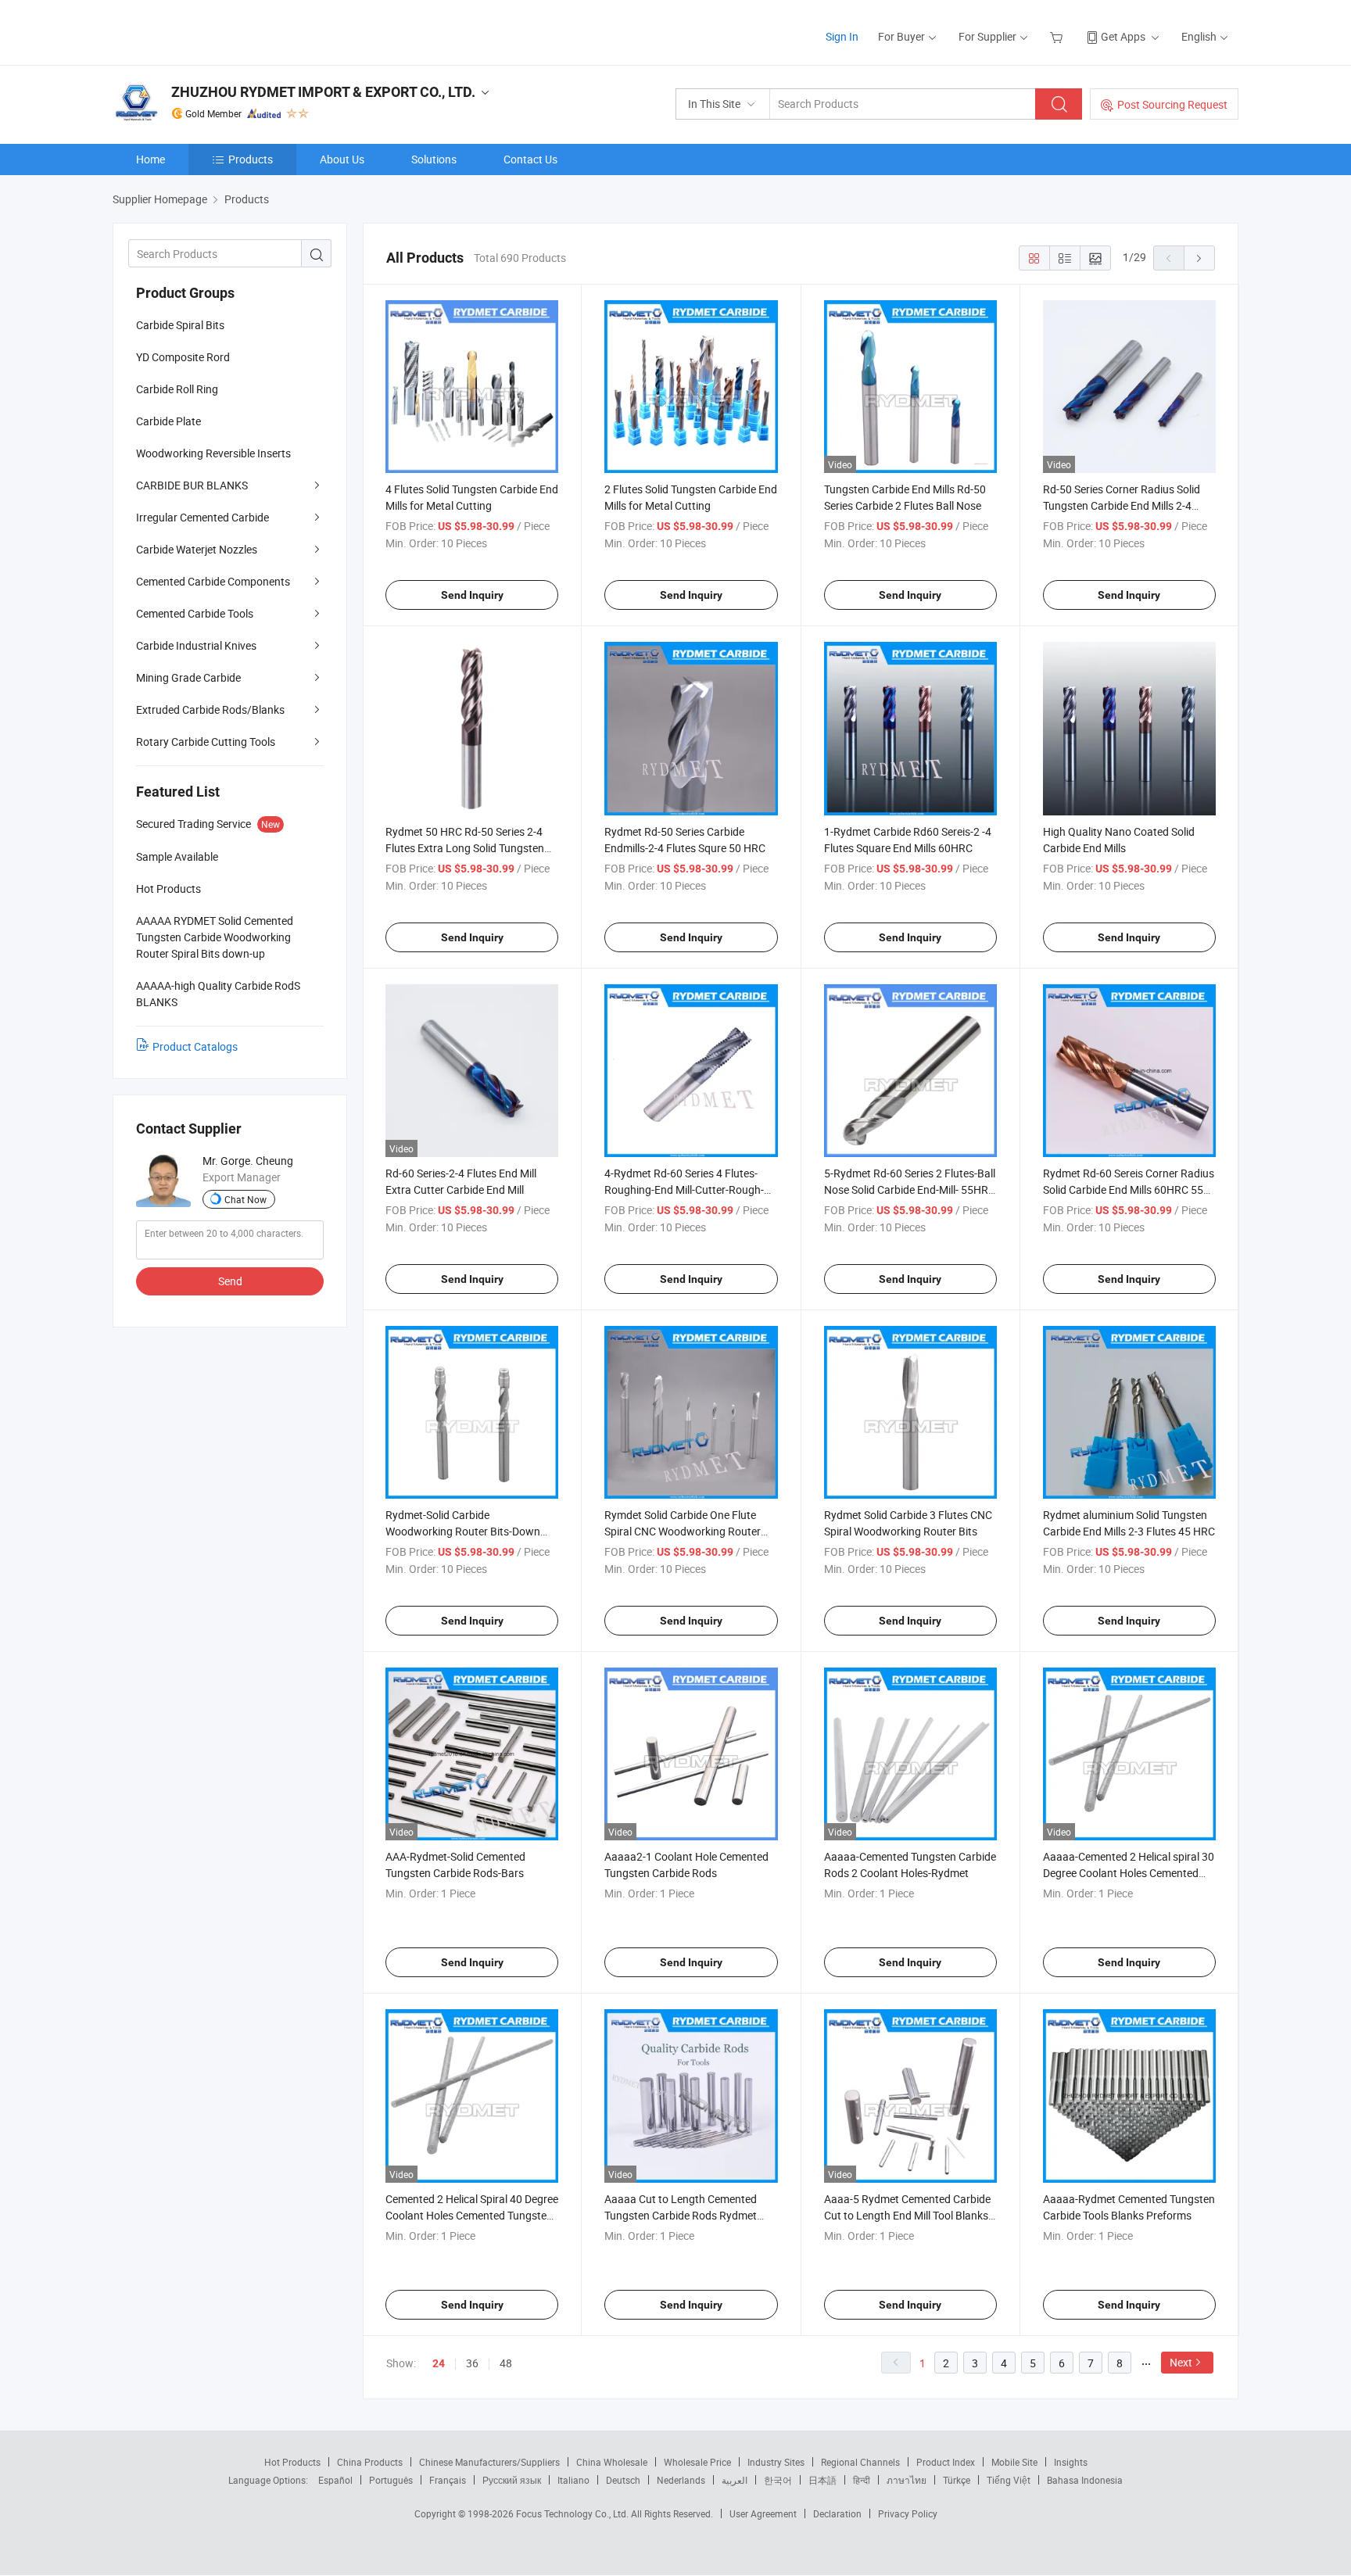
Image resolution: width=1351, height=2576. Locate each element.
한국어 (778, 2480)
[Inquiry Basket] (1058, 36)
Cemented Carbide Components (213, 581)
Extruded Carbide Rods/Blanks (210, 709)
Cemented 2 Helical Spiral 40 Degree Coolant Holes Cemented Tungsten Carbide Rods (472, 2215)
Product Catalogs (195, 1046)
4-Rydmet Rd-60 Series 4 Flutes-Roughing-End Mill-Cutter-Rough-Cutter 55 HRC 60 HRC (684, 1189)
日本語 (822, 2480)
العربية (735, 2480)
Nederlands (681, 2480)
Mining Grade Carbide (188, 677)
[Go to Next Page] (1199, 258)
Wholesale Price (697, 2462)
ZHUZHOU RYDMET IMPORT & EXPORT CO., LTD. (323, 92)
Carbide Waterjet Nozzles (197, 549)
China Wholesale (612, 2462)
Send (230, 1281)
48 (506, 2363)
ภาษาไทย (907, 2480)
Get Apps (1123, 36)
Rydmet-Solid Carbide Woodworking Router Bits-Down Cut (463, 1531)
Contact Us (530, 159)
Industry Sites (776, 2462)
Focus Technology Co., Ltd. (573, 2513)
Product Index (946, 2462)
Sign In (842, 36)
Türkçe (957, 2480)
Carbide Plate (168, 421)
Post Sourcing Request (1172, 104)
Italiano (573, 2480)
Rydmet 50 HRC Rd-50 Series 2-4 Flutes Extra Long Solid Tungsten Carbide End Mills (465, 848)
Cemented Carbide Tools (195, 613)
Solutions (434, 159)
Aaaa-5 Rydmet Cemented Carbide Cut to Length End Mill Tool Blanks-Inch (908, 2215)
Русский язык (512, 2480)
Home (151, 159)
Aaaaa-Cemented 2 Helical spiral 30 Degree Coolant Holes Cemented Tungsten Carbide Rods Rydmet (1129, 1873)
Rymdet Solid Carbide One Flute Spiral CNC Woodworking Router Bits (683, 1531)
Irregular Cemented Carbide (202, 517)
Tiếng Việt (1009, 2480)
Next (1181, 2362)
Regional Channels (860, 2462)
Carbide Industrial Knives (196, 645)
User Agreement (763, 2513)
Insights (1071, 2462)
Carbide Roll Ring (177, 389)
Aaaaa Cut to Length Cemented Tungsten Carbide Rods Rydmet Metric (681, 2215)
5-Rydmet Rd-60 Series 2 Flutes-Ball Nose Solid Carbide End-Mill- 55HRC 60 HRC (910, 1189)
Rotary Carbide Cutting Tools (206, 742)
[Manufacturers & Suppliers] (213, 31)
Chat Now (245, 1199)
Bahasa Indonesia (1085, 2480)
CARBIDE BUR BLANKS (192, 485)
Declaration (837, 2513)
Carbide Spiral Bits (180, 325)
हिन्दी (862, 2480)
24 (439, 2363)
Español (335, 2480)
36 (472, 2363)
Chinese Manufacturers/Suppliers (489, 2462)
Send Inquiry (472, 595)
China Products (370, 2462)
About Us (342, 159)
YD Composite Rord (183, 357)
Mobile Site (1014, 2462)
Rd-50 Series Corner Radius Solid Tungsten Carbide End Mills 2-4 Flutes (1122, 505)
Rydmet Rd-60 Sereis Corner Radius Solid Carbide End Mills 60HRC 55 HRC (1129, 1189)
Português (391, 2480)
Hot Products (292, 2462)
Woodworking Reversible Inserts (213, 453)
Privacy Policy (908, 2513)
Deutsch (623, 2480)
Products (251, 159)
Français (448, 2480)
